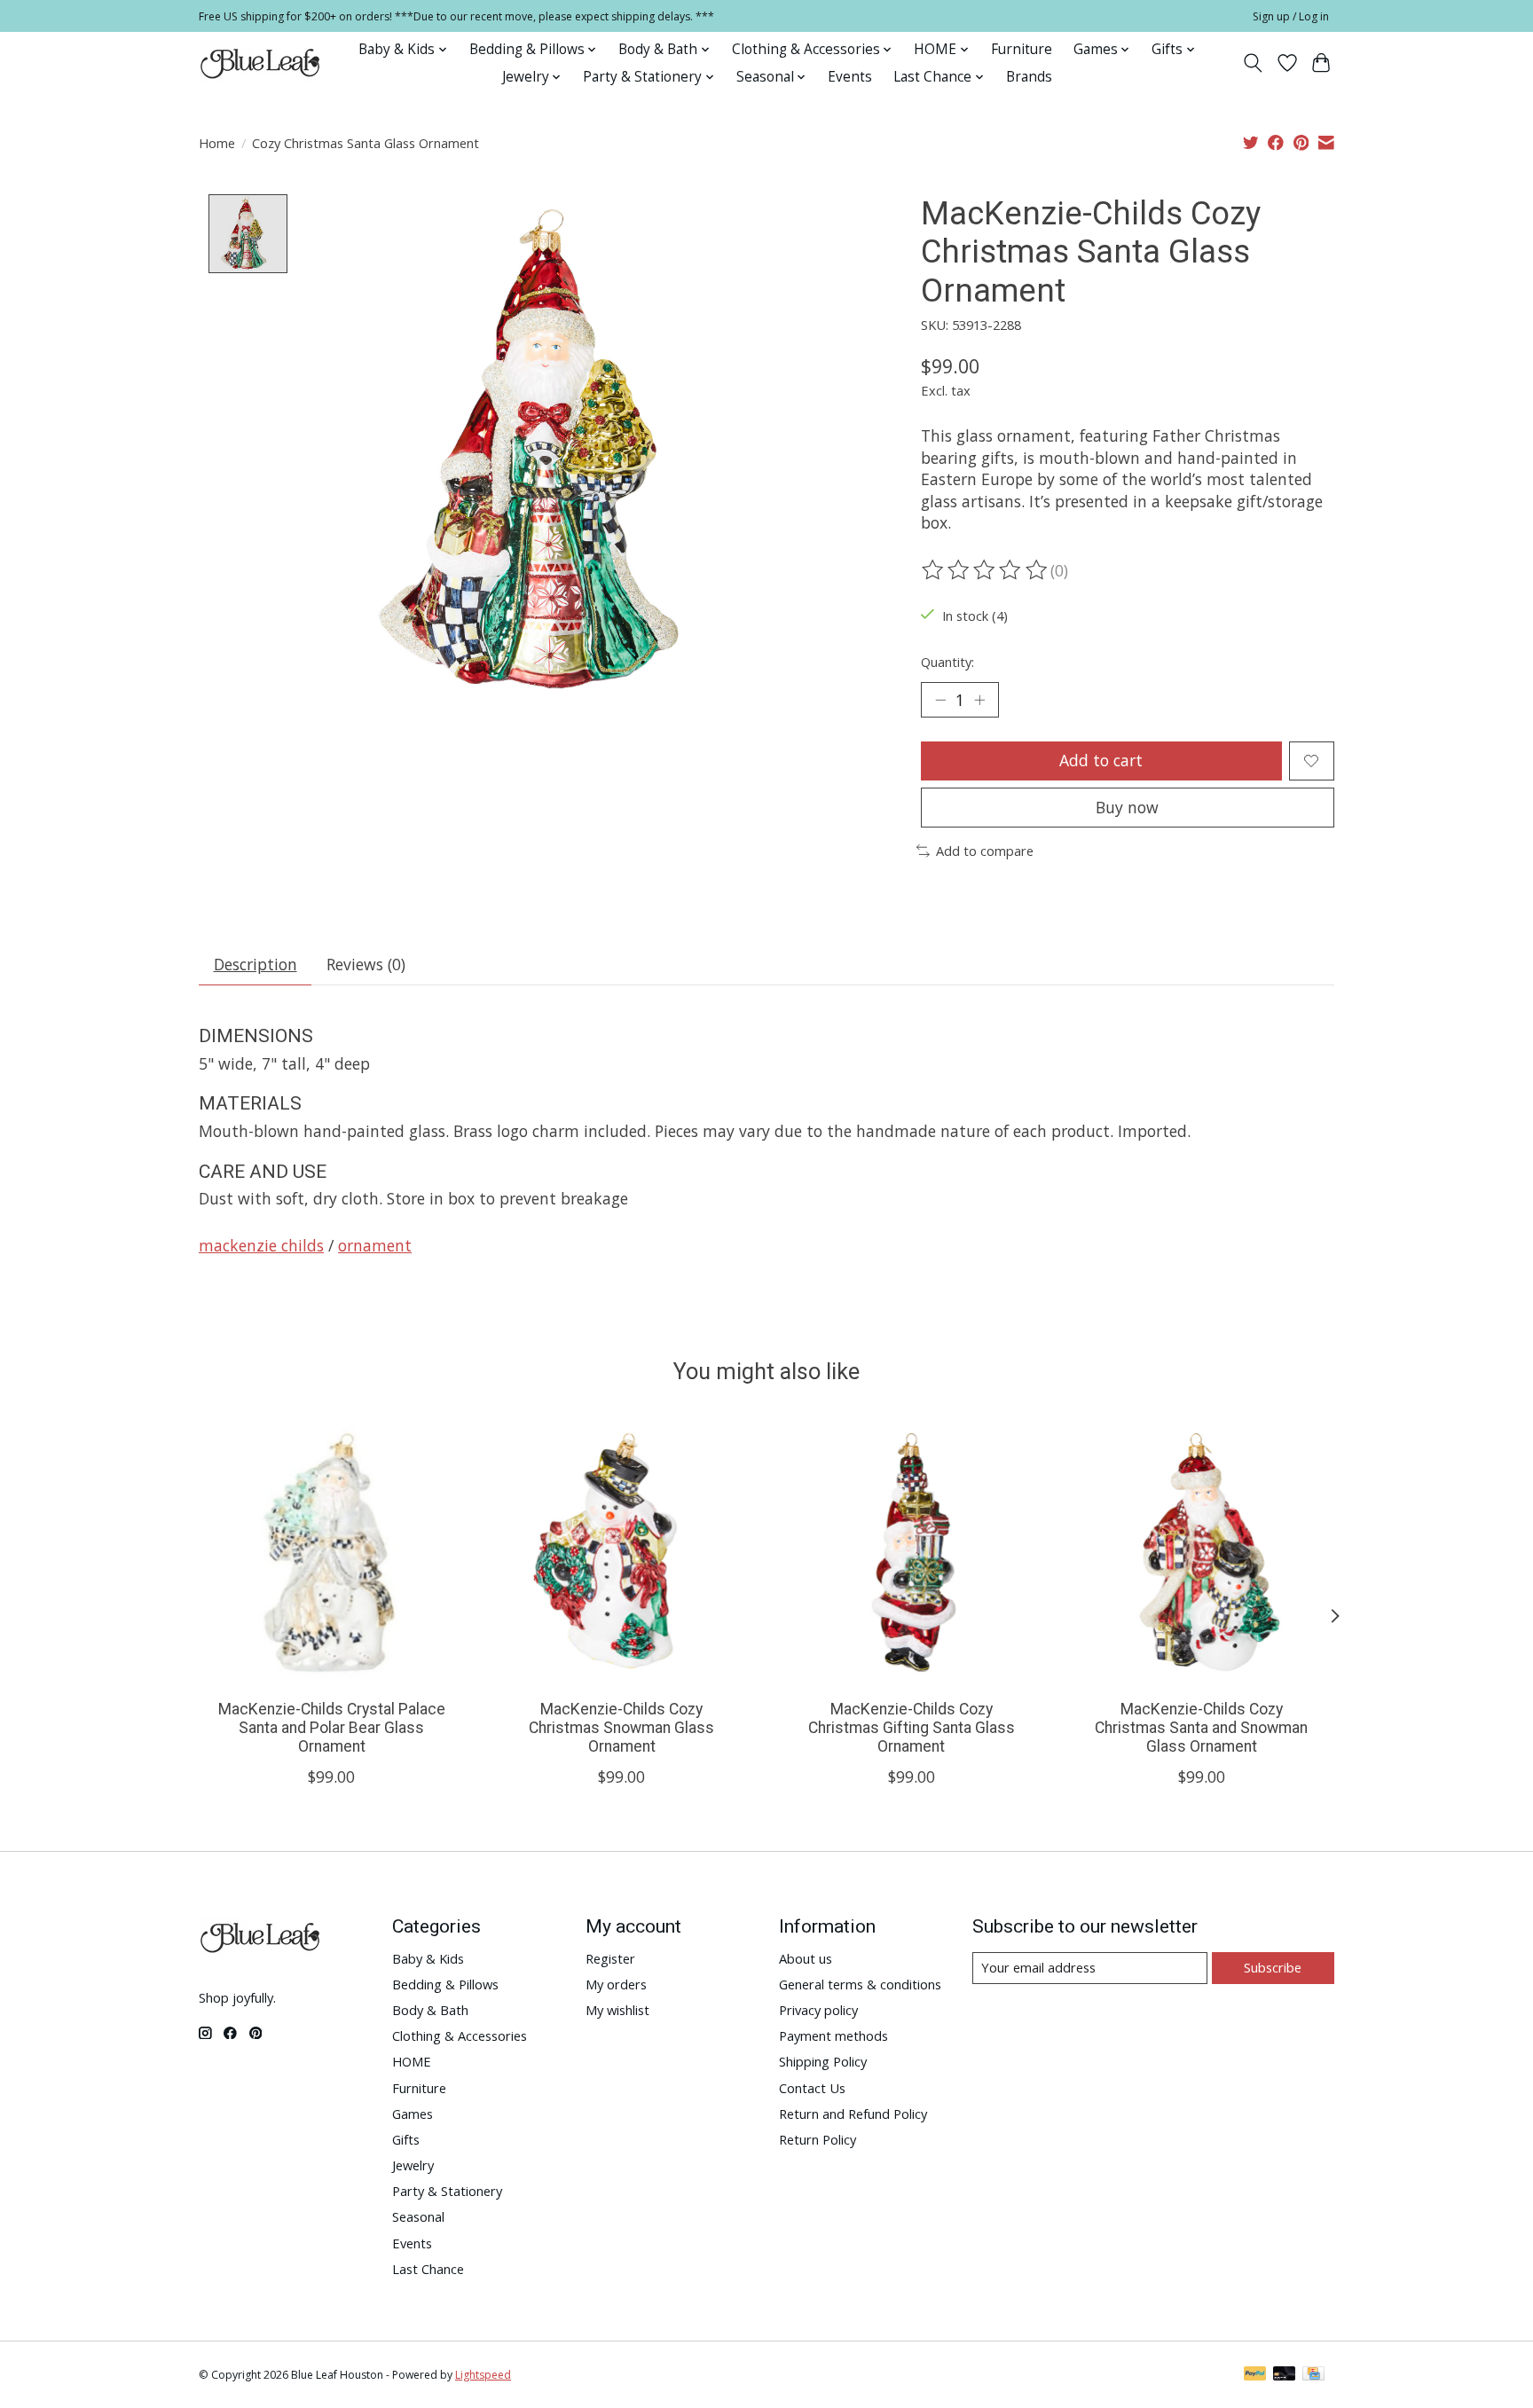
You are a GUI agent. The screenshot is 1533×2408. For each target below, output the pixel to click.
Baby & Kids (428, 1958)
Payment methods (833, 2035)
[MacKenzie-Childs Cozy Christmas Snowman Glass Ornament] (621, 1553)
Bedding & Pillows (445, 1984)
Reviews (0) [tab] (366, 964)
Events (850, 77)
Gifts (406, 2139)
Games (413, 2114)
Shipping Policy (823, 2061)
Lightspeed (483, 2375)
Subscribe (1273, 1967)
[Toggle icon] (1253, 63)
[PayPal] (1255, 2375)
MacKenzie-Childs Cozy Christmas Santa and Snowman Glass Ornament (1201, 1728)
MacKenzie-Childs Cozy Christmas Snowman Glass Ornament (621, 1728)
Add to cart (1101, 760)
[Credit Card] (1313, 2375)
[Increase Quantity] (979, 700)
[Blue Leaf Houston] (261, 63)
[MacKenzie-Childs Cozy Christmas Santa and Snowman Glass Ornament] (1202, 1553)
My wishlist (617, 2010)
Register (610, 1958)
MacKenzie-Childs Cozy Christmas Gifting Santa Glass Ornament (912, 1728)
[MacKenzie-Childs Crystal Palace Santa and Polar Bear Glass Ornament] (331, 1553)
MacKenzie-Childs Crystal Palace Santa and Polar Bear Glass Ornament (332, 1728)
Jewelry (413, 2165)
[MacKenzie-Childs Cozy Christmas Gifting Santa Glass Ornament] (912, 1553)
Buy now (1127, 807)
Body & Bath (430, 2010)
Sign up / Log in (1291, 16)
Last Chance (428, 2269)
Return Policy (818, 2139)
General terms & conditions (860, 1984)
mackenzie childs (261, 1245)
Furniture (1022, 49)
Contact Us (812, 2088)
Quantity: (947, 662)
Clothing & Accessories (460, 2035)
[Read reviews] (986, 570)
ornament (375, 1245)
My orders (616, 1984)
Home (217, 143)
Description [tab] (255, 964)
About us (806, 1958)
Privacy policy (818, 2010)
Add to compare (985, 851)
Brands (1029, 77)
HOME (412, 2061)
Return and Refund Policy (853, 2114)
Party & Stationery (447, 2191)
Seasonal (418, 2216)
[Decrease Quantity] (940, 700)
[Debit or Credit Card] (1285, 2375)
